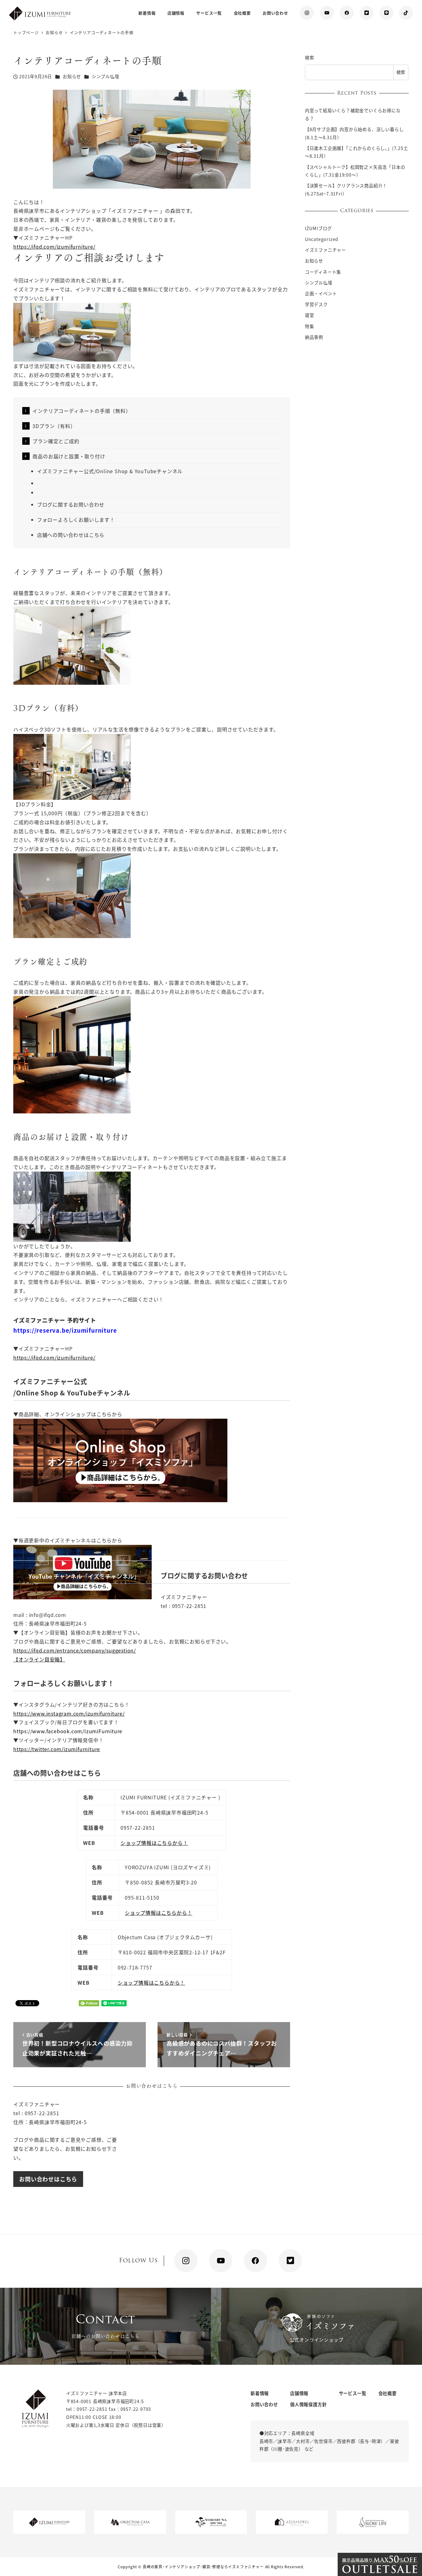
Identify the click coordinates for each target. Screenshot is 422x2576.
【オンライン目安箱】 (39, 1659)
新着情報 (260, 2393)
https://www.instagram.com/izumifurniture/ (69, 1713)
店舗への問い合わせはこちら (71, 535)
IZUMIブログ (318, 228)
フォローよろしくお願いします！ (76, 520)
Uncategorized (322, 239)
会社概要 (388, 2393)
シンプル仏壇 (105, 76)
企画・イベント (321, 294)
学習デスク (316, 304)
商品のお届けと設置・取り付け (69, 456)
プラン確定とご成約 (56, 441)
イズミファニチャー (325, 250)
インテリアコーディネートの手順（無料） (82, 411)
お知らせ (72, 76)
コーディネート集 (323, 272)
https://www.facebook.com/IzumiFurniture (68, 1731)
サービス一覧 (353, 2393)
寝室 (310, 315)
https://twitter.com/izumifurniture (57, 1749)
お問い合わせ (264, 2404)
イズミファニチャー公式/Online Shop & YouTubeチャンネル (110, 471)
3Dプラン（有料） (54, 426)
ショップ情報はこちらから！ (154, 1843)
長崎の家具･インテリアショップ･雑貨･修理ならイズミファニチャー (203, 2567)
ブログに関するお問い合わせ (71, 504)
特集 (310, 326)
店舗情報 (299, 2393)
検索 (310, 58)
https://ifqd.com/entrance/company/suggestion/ (75, 1650)
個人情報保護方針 (308, 2404)
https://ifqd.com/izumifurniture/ (54, 246)
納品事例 (314, 337)
